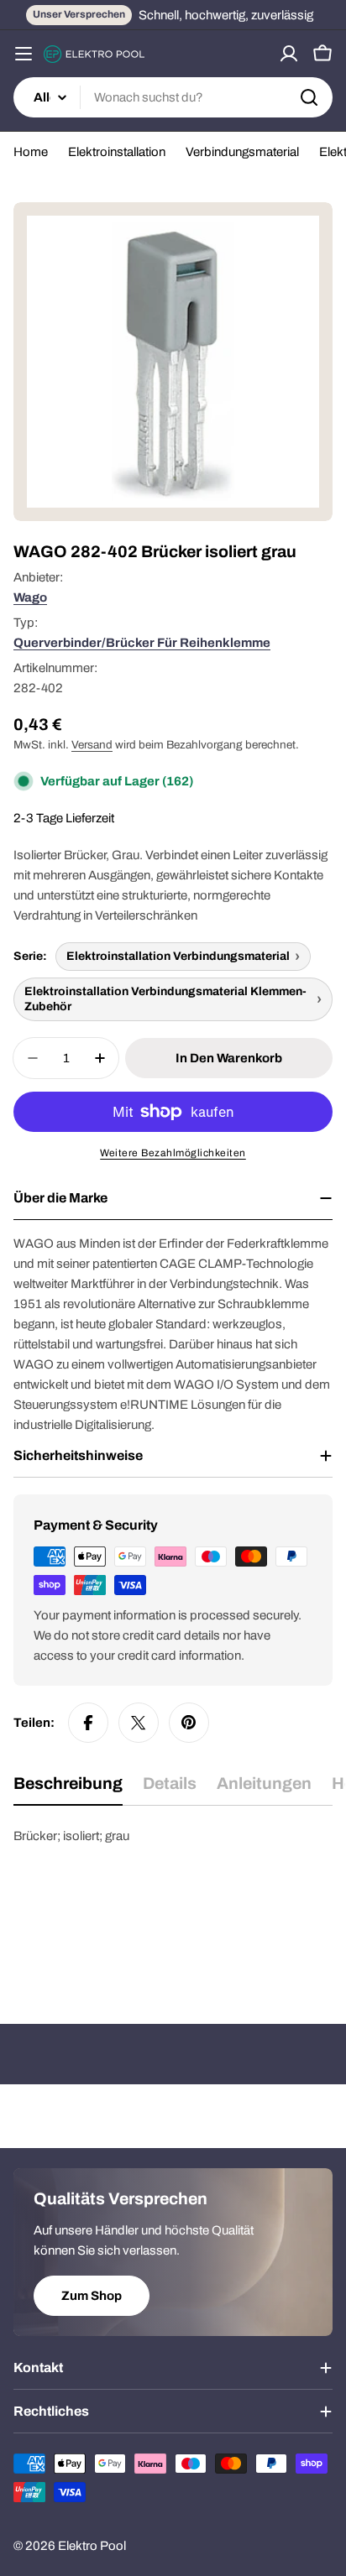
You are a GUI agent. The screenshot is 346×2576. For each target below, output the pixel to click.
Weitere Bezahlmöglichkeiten (173, 1153)
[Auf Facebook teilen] (88, 1723)
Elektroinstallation (117, 152)
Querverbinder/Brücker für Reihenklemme (142, 643)
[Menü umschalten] (24, 54)
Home (31, 152)
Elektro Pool (92, 2546)
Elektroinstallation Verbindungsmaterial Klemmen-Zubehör (165, 999)
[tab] (68, 1789)
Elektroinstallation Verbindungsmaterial (178, 956)
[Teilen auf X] (139, 1723)
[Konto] (289, 54)
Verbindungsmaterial (242, 152)
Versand (92, 745)
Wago (30, 597)
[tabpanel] (173, 1910)
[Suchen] (309, 97)
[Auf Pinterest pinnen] (189, 1723)
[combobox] (173, 97)
